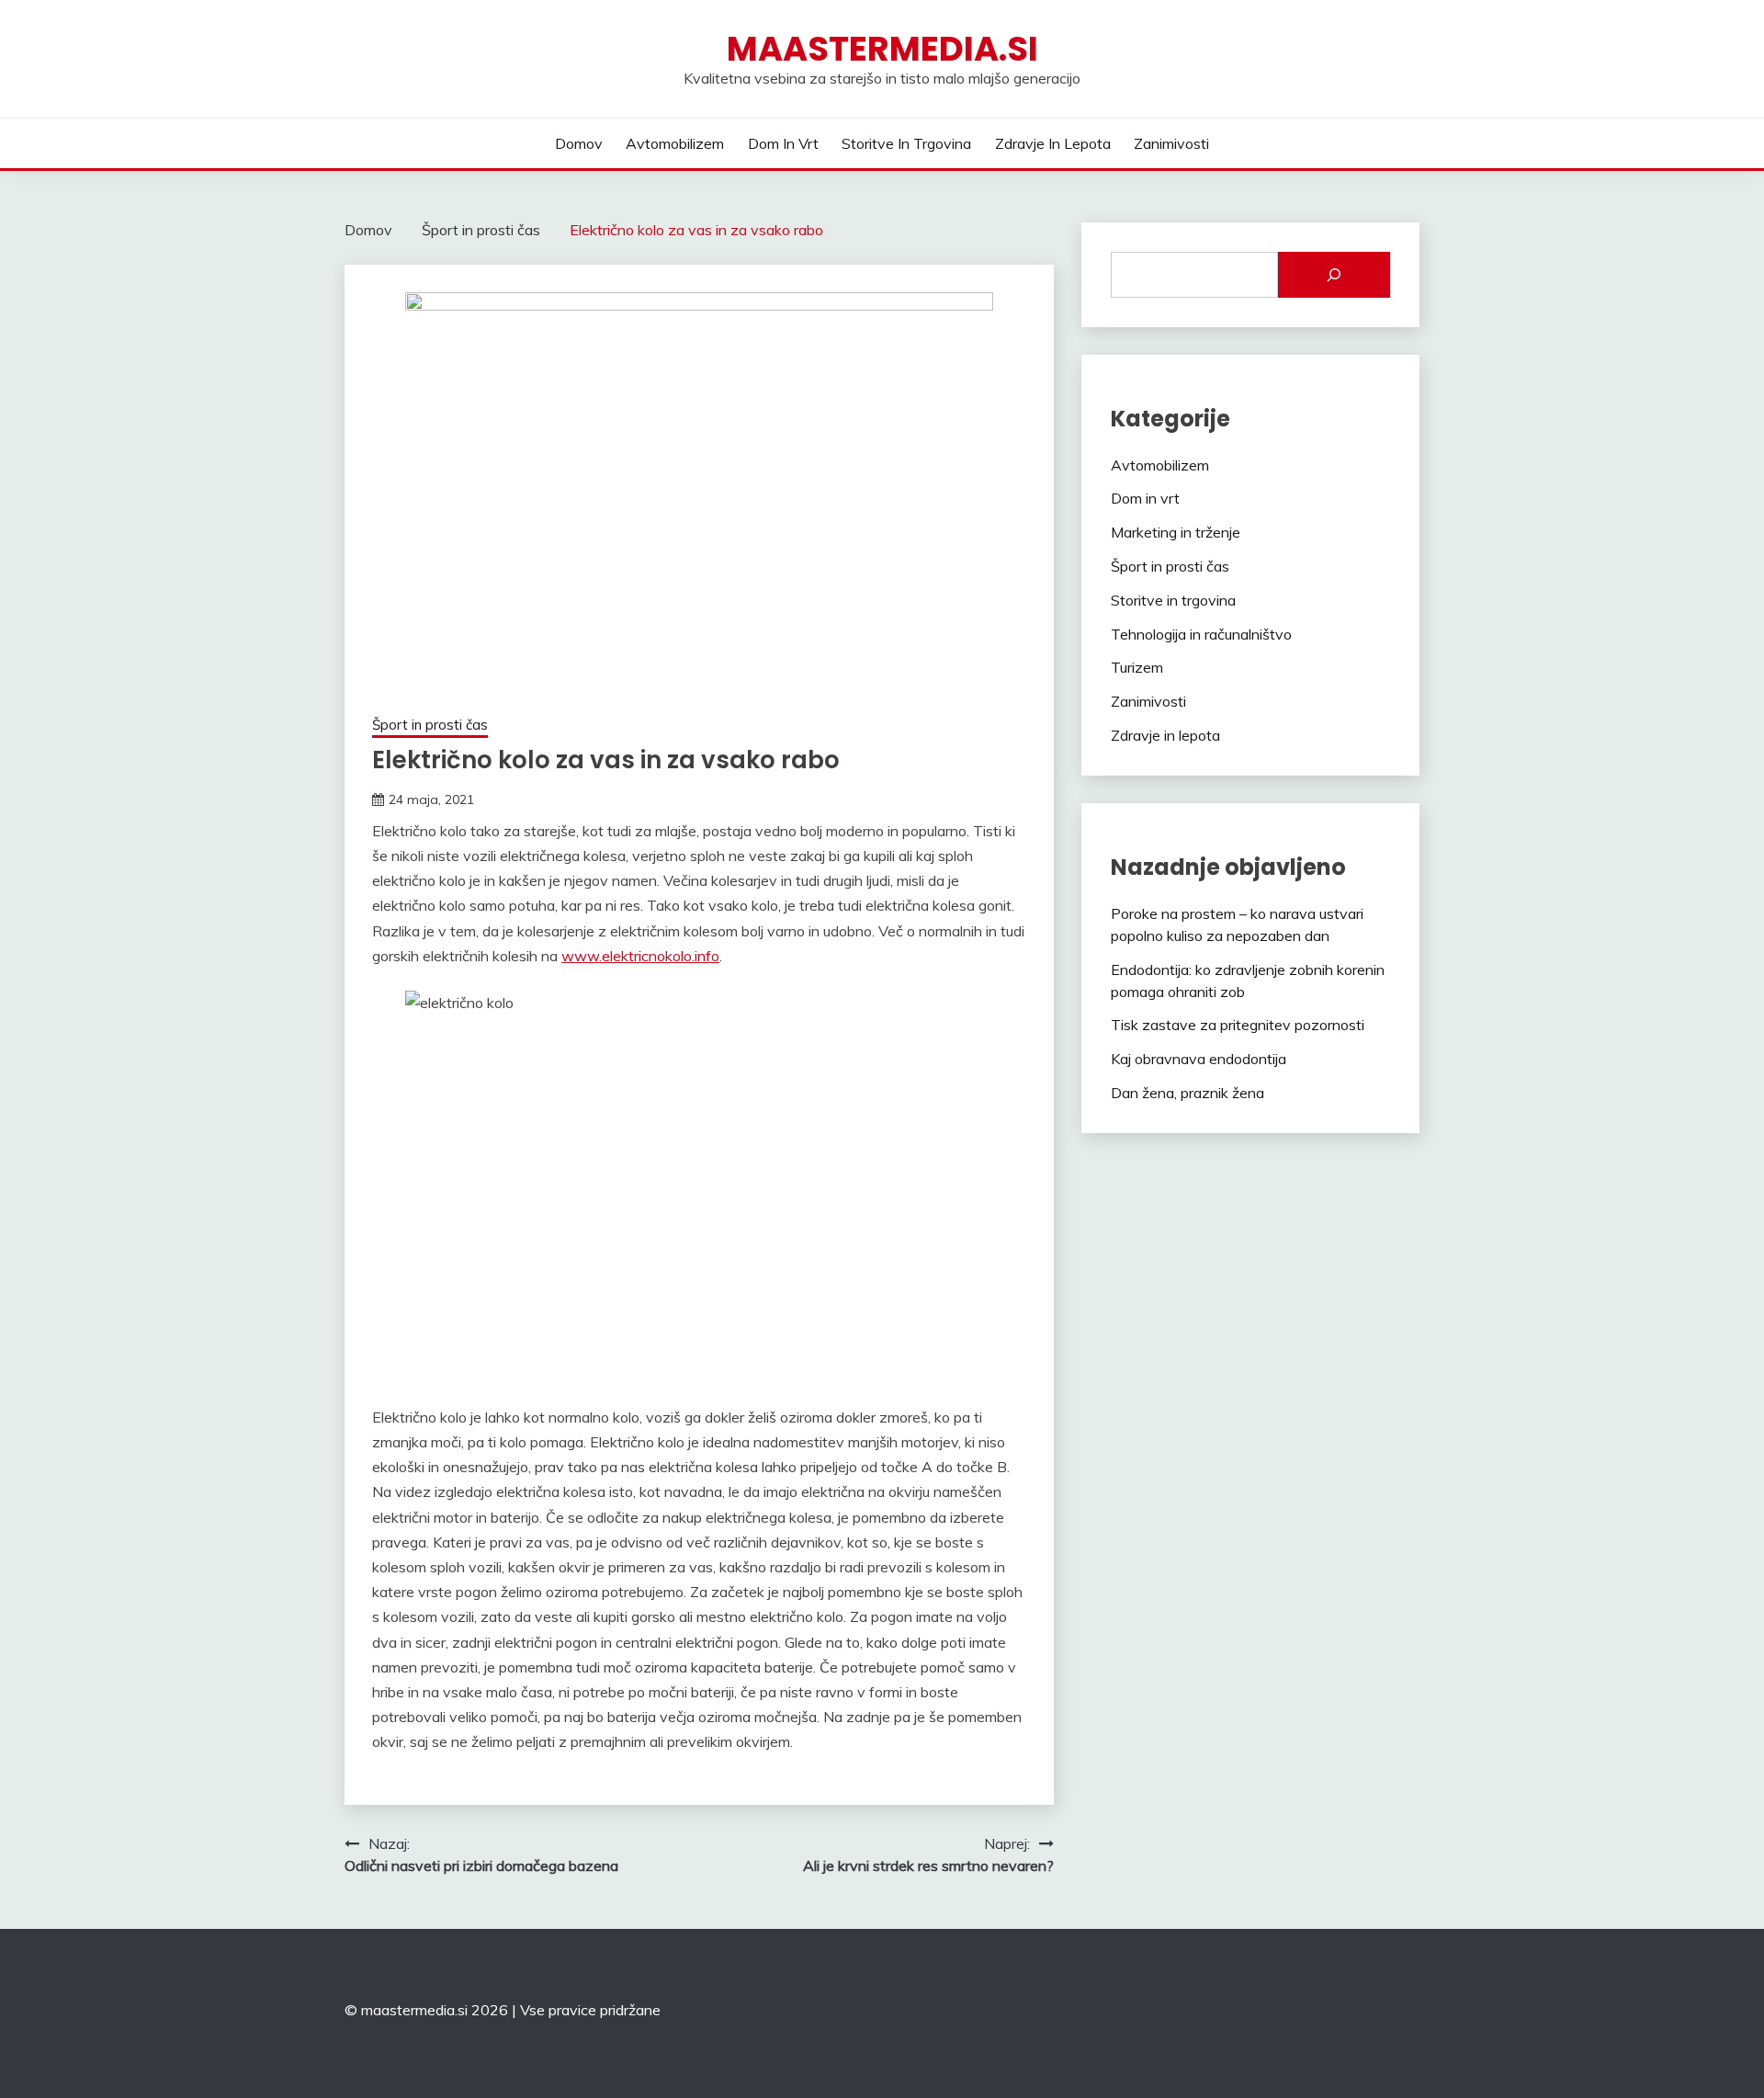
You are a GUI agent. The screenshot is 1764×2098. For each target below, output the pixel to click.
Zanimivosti (1171, 143)
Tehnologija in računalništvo (1201, 634)
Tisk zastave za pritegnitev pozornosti (1238, 1025)
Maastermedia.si (882, 49)
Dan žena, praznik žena (1187, 1093)
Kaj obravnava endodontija (1199, 1059)
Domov (579, 143)
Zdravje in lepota (1053, 143)
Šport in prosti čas (430, 725)
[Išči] (1334, 275)
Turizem (1137, 667)
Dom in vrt (783, 143)
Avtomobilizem (675, 143)
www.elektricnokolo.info (640, 956)
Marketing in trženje (1176, 532)
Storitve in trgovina (906, 143)
